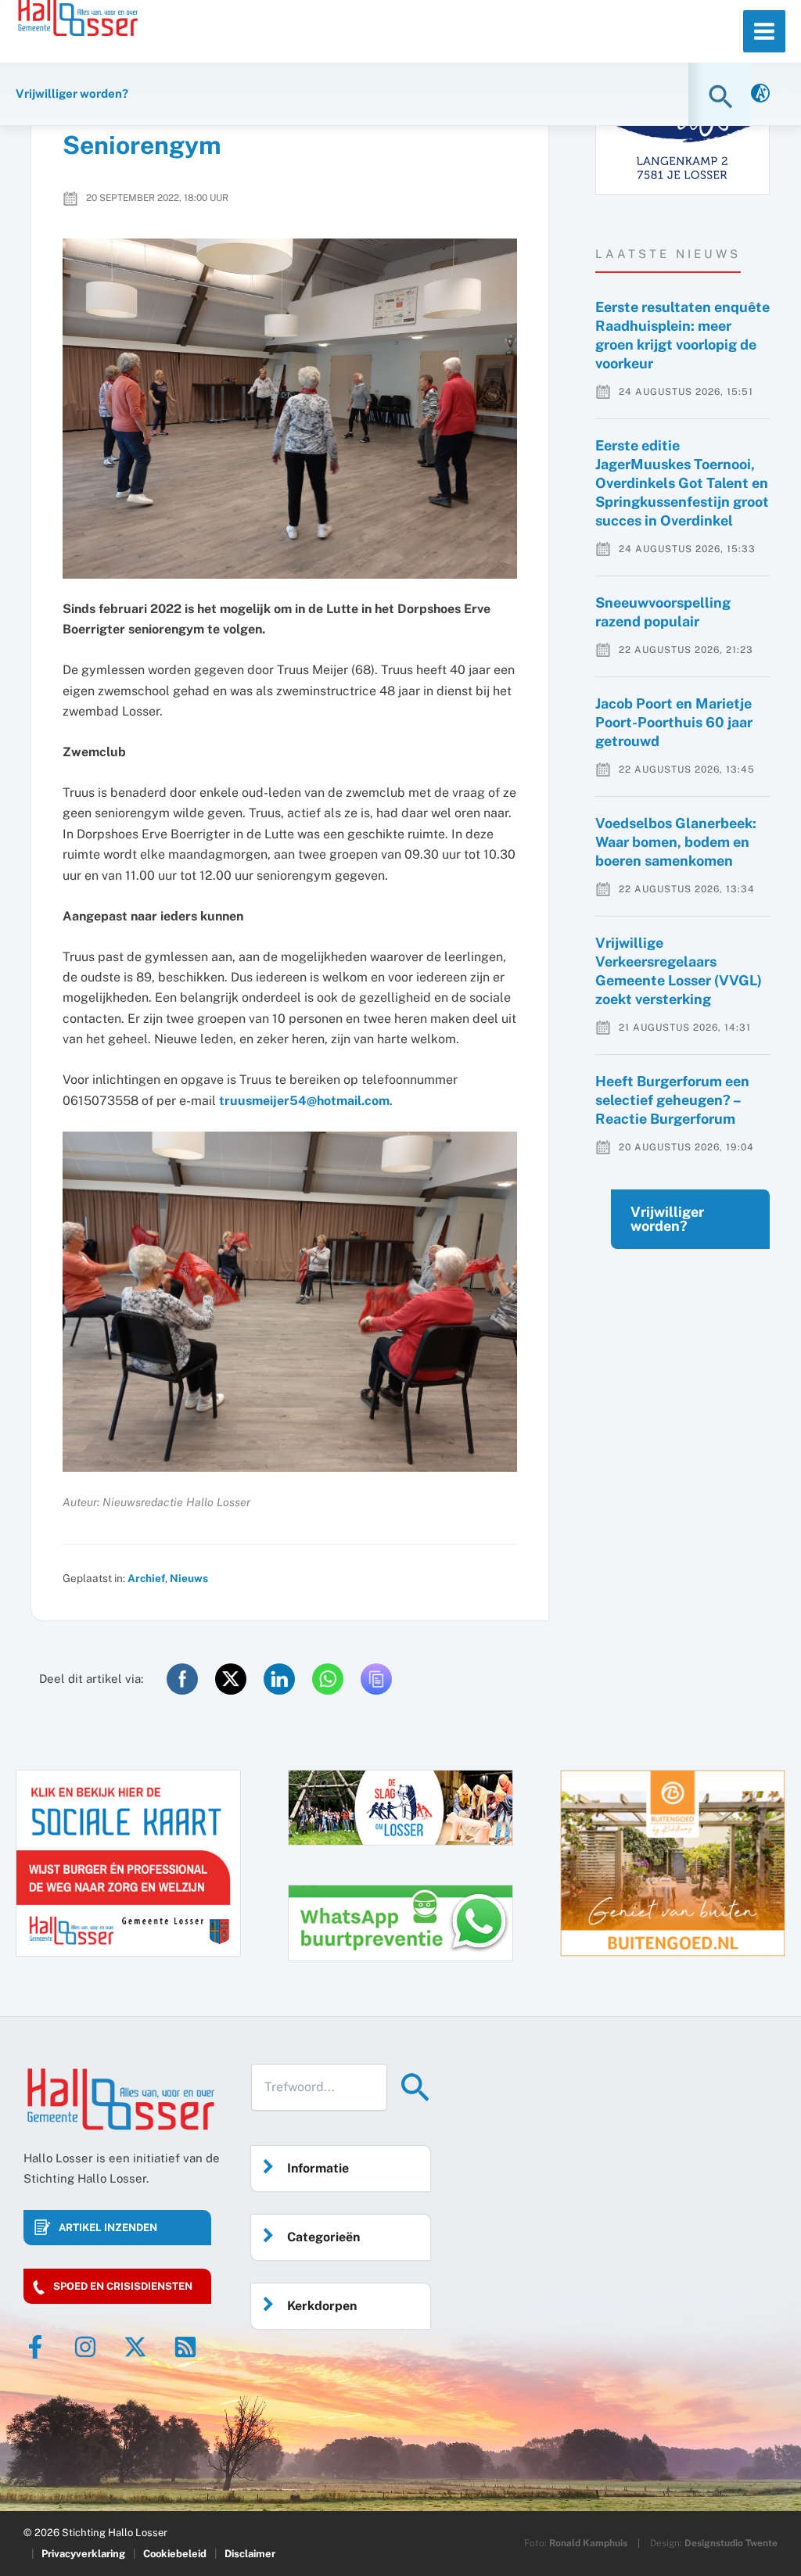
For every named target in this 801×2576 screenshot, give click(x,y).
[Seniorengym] (290, 409)
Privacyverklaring (83, 2554)
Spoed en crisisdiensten (123, 2286)
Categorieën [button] (323, 2237)
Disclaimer (250, 2554)
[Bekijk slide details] (673, 1863)
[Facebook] (35, 2347)
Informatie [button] (318, 2168)
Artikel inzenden (108, 2228)
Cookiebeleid (175, 2554)
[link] (760, 94)
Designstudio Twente (731, 2543)
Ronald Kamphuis (588, 2543)
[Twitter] (135, 2347)
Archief (146, 1578)
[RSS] (185, 2347)
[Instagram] (85, 2347)
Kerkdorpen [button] (322, 2306)
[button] (723, 97)
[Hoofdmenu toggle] (764, 31)
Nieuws (189, 1578)
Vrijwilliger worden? (667, 1219)
